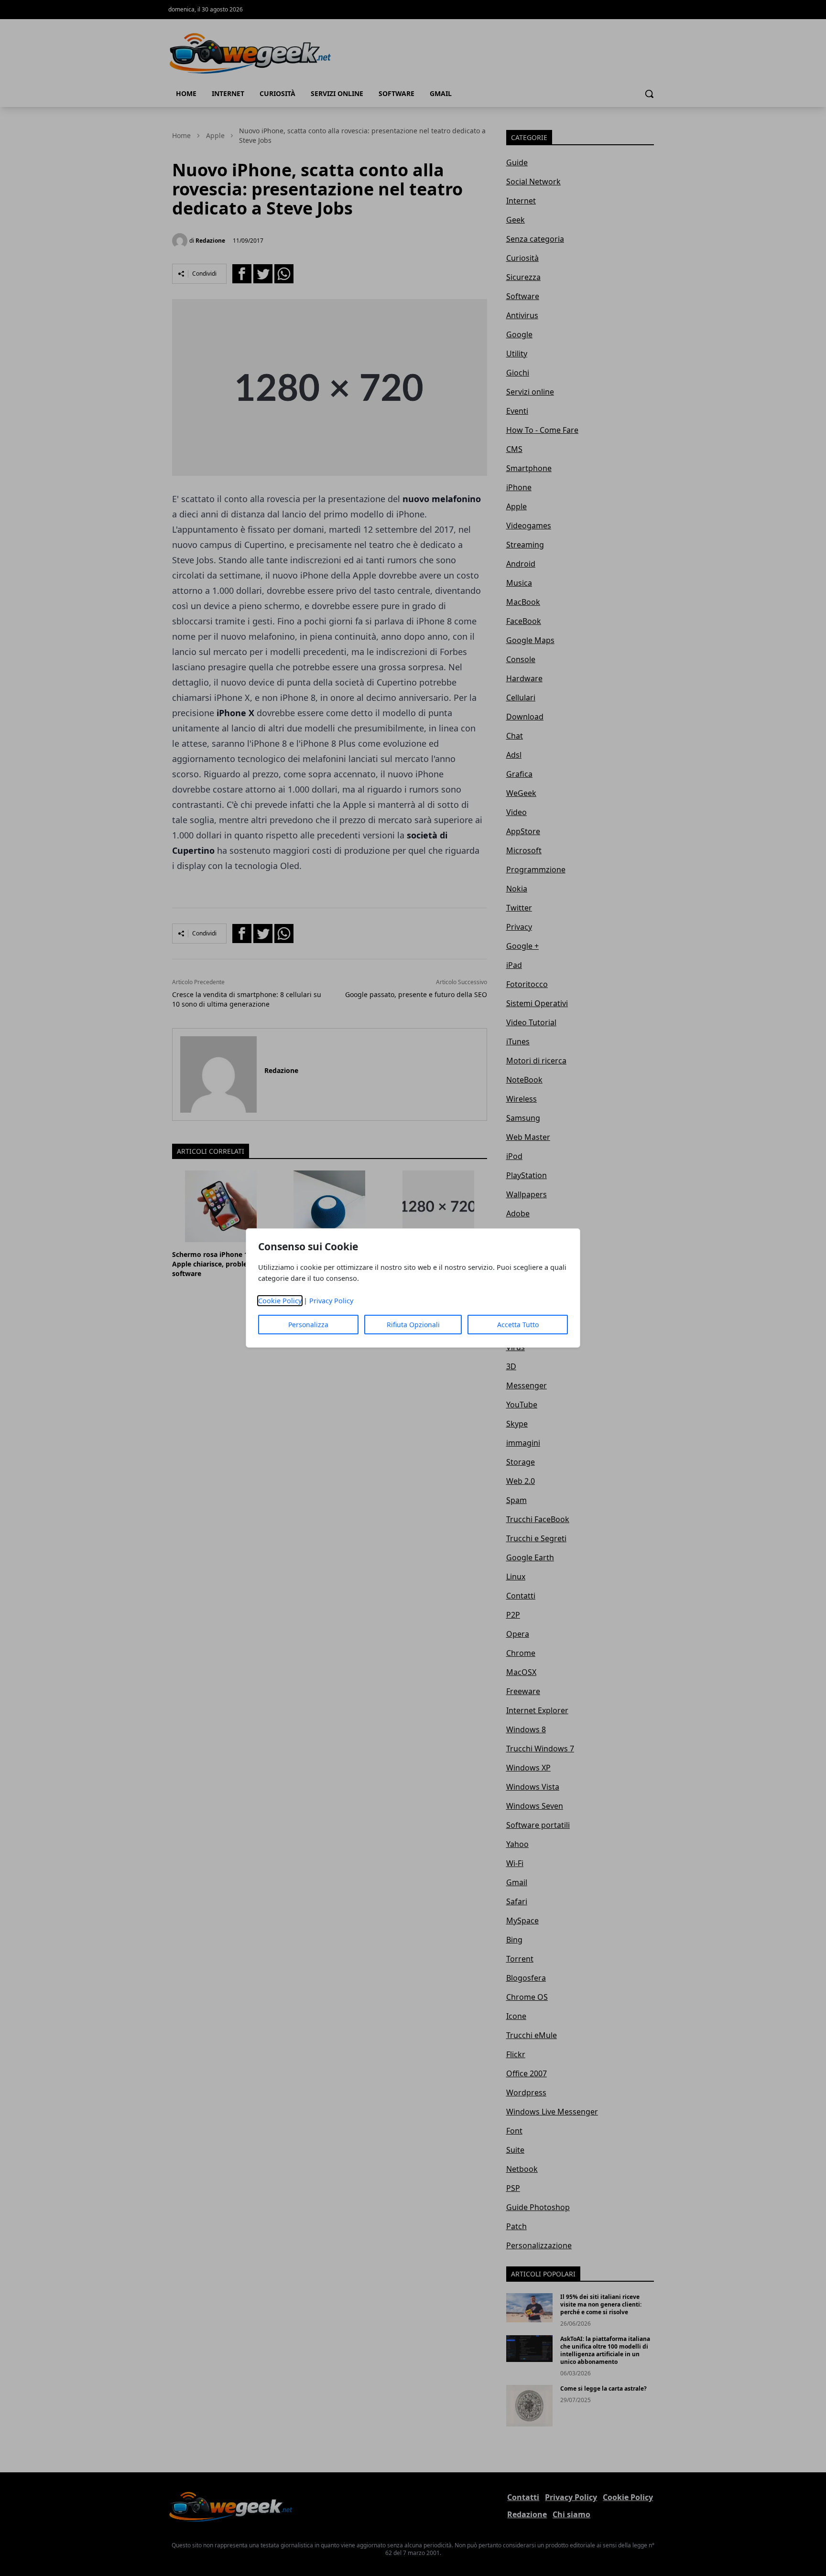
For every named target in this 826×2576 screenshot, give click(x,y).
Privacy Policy (331, 1301)
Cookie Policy (280, 1301)
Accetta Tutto (518, 1325)
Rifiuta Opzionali (413, 1325)
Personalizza (308, 1325)
